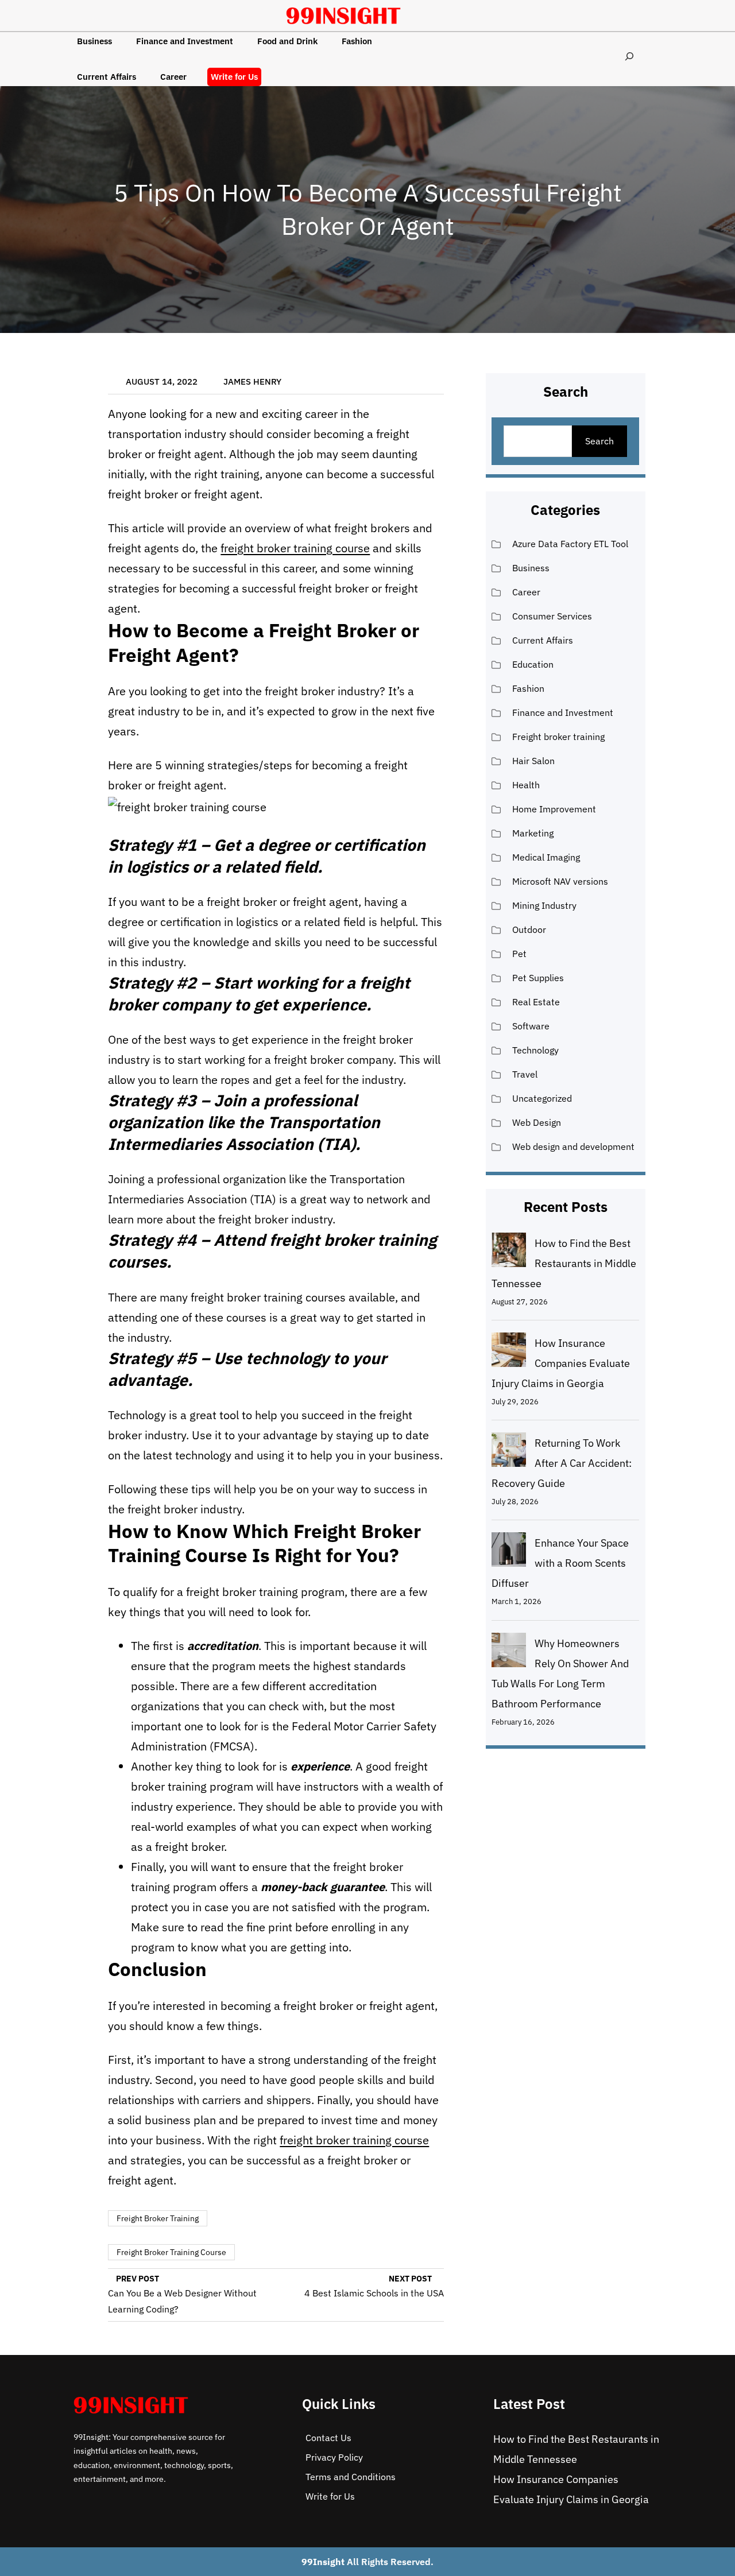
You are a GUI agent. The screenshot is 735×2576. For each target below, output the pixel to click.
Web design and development (573, 1146)
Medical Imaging (546, 857)
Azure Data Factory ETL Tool (570, 544)
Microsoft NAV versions (560, 881)
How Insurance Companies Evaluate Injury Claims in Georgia (561, 1363)
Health (526, 785)
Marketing (533, 833)
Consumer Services (552, 616)
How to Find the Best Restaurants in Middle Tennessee (564, 1263)
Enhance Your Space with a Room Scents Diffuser (560, 1563)
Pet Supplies (538, 978)
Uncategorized (542, 1098)
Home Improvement (554, 809)
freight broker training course (295, 548)
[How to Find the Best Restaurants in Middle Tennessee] (509, 1253)
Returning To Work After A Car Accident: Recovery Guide (562, 1463)
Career (526, 592)
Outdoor (529, 929)
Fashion (528, 688)
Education (533, 664)
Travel (525, 1074)
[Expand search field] (629, 56)
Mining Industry (544, 905)
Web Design (537, 1122)
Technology (535, 1050)
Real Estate (536, 1002)
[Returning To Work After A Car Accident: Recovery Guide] (509, 1452)
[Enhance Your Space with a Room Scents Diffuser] (509, 1552)
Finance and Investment (563, 712)
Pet (519, 954)
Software (531, 1026)
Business (531, 568)
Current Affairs (543, 640)
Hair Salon (533, 761)
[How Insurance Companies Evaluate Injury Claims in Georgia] (509, 1353)
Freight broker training (158, 2218)
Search (599, 441)
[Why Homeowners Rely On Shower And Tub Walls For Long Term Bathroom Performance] (509, 1653)
